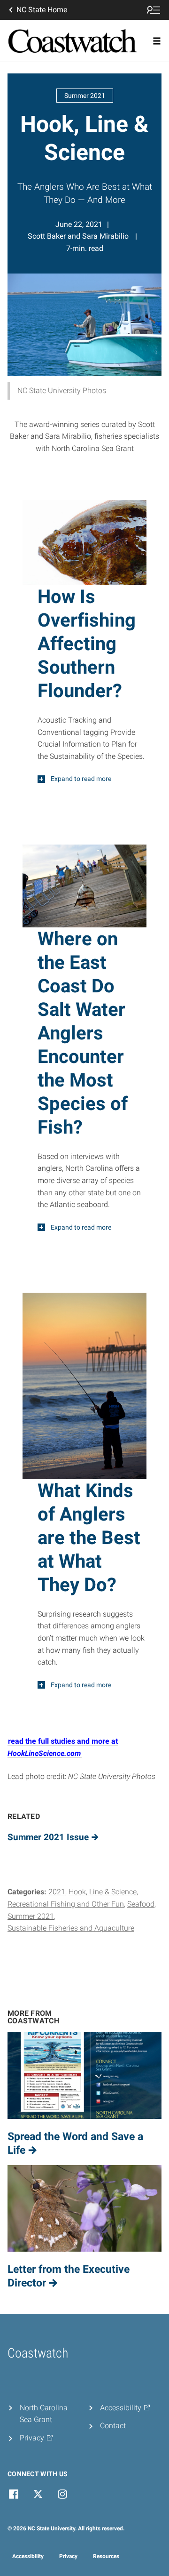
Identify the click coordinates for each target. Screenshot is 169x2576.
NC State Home (42, 10)
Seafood (141, 1904)
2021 (57, 1892)
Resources (106, 2556)
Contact (113, 2426)
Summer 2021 (31, 1916)
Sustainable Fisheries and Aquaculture (71, 1928)
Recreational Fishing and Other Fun (66, 1904)
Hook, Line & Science (103, 1892)
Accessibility (28, 2556)
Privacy (68, 2556)
